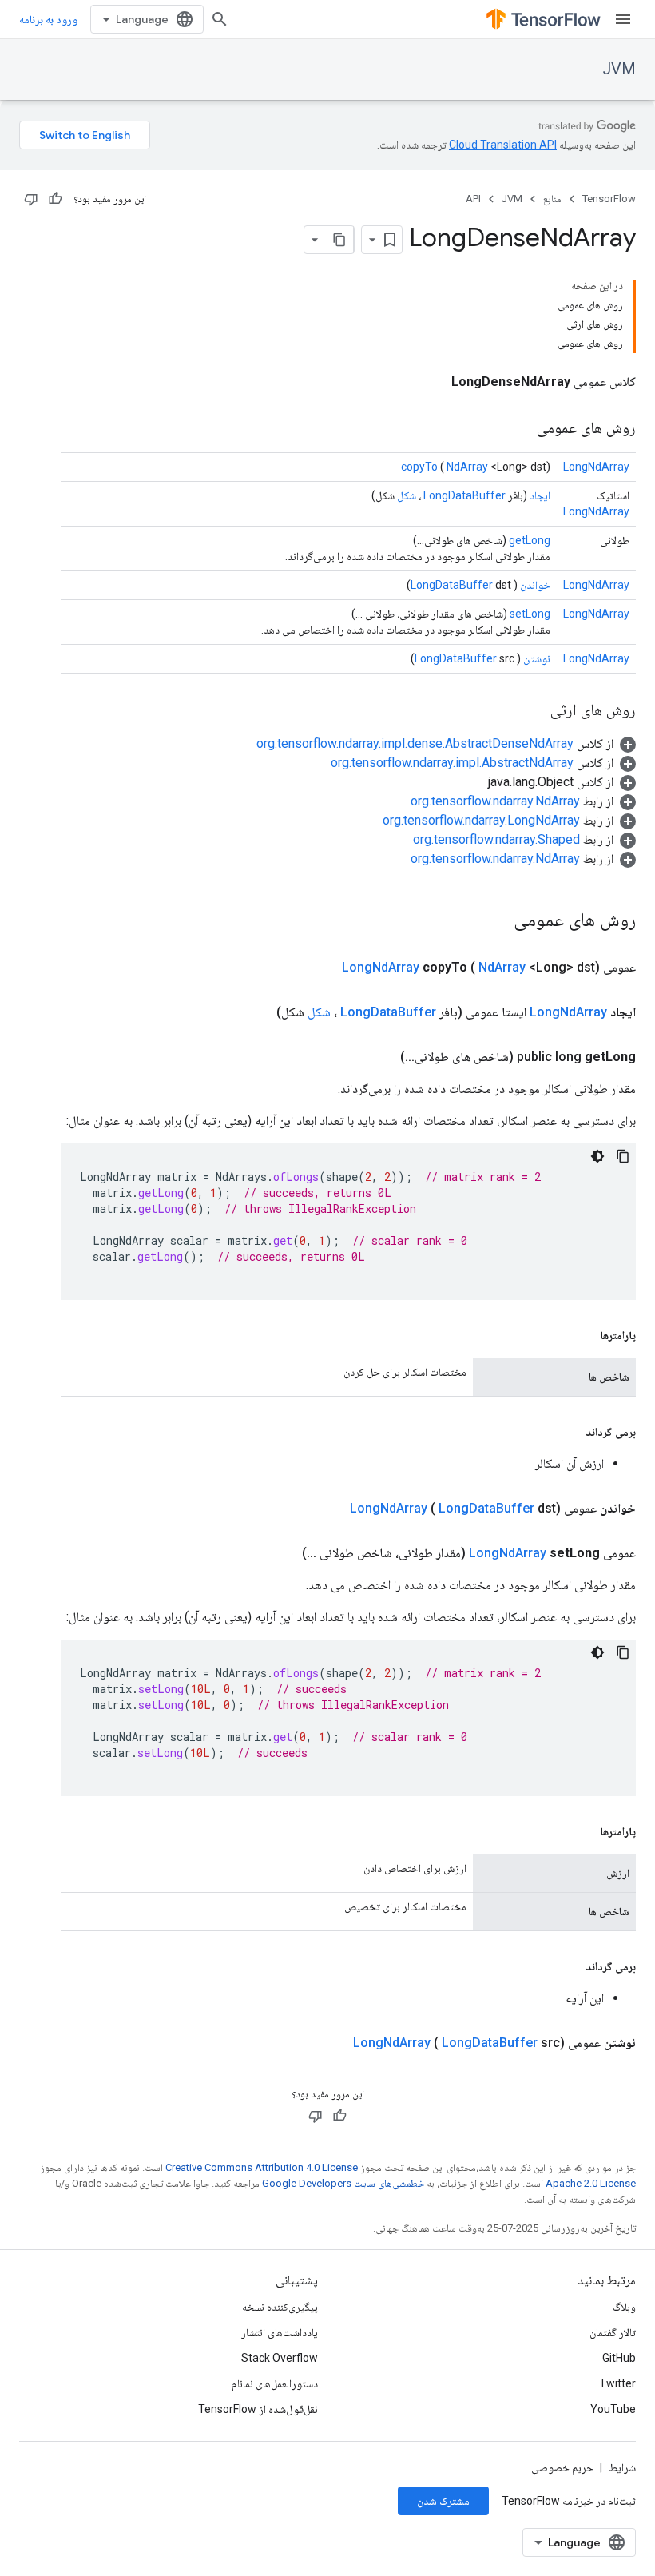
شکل (407, 495)
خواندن (535, 585)
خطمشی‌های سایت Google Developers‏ (343, 2183)
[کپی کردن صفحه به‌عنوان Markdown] (339, 240)
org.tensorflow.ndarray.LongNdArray (481, 820)
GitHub (619, 2358)
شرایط (622, 2467)
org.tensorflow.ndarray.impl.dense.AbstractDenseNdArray (415, 743)
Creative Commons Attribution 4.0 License (262, 2167)
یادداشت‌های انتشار (280, 2332)
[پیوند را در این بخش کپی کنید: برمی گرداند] (570, 1432)
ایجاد (540, 495)
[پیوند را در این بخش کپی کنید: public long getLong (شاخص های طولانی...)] (381, 1057)
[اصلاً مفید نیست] (31, 199)
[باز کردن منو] (623, 19)
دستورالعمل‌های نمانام (275, 2383)
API (473, 199)
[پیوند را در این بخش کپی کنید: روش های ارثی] (534, 711)
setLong (530, 614)
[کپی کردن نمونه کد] (623, 1156)
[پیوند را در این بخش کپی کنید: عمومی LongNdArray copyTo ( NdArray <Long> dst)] (323, 968)
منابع (552, 199)
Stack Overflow (280, 2358)
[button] (446, 743)
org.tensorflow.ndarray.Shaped (496, 839)
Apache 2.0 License (591, 2183)
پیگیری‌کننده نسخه (280, 2307)
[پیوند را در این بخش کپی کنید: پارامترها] (584, 1335)
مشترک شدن (443, 2501)
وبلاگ (624, 2307)
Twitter (617, 2383)
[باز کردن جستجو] (220, 19)
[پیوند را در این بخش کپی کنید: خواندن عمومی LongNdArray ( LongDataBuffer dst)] (331, 1509)
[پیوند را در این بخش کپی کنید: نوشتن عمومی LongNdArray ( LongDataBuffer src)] (334, 2043)
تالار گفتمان (613, 2332)
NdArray (467, 467)
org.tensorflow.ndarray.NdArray (495, 801)
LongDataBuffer (464, 495)
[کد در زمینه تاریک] (597, 1156)
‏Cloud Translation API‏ (503, 145)
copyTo (419, 467)
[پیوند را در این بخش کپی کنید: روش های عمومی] (521, 429)
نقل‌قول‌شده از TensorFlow (258, 2409)
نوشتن (537, 658)
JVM (619, 69)
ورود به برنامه (48, 19)
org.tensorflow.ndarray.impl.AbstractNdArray (452, 763)
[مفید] (55, 199)
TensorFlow (609, 199)
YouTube (613, 2409)
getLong (530, 540)
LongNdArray (596, 467)
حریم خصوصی (562, 2467)
